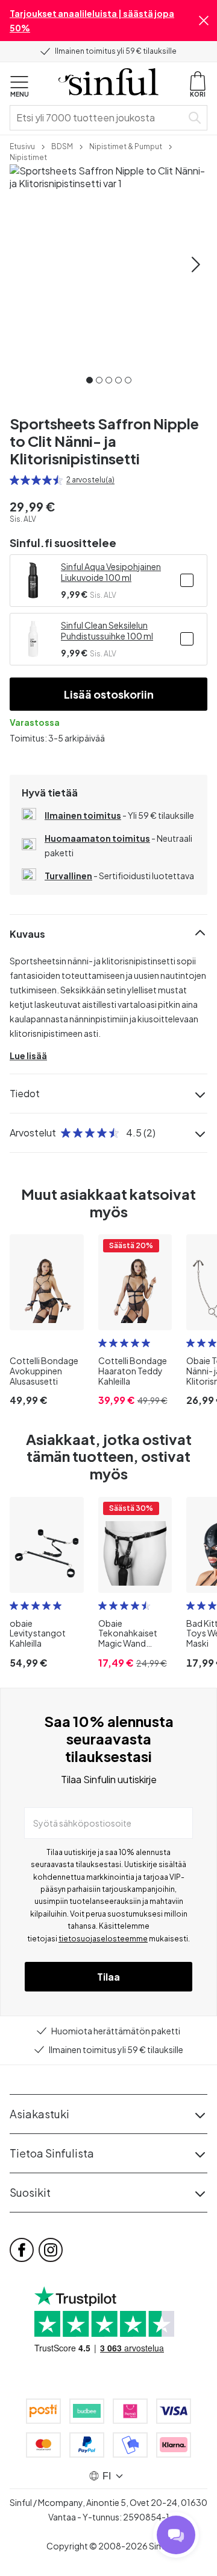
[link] (22, 146)
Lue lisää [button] (28, 1056)
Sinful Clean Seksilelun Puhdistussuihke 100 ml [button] (107, 630)
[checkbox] (187, 580)
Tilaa (108, 1977)
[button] (204, 21)
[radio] (14, 480)
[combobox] (98, 118)
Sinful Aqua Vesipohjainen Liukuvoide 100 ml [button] (111, 572)
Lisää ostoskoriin (109, 694)
